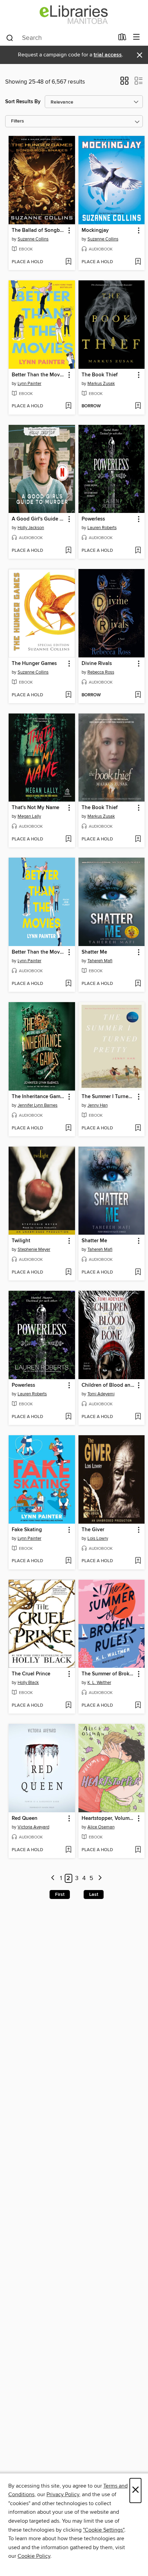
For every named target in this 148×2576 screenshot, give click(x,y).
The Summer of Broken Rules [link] (108, 1674)
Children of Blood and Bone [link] (108, 1385)
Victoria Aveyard (33, 1827)
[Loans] (122, 39)
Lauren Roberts (102, 528)
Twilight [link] (21, 1241)
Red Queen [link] (25, 1818)
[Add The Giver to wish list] (138, 1561)
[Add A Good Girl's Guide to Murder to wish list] (68, 551)
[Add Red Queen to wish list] (68, 1850)
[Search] (10, 37)
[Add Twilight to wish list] (68, 1273)
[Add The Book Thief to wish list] (138, 406)
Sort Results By (23, 102)
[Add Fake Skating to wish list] (68, 1561)
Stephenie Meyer (34, 1249)
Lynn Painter (29, 384)
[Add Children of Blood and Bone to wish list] (138, 1417)
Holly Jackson (31, 528)
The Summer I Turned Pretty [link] (108, 1097)
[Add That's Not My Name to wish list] (68, 839)
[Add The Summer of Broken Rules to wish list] (138, 1706)
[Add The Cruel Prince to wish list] (68, 1706)
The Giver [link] (93, 1530)
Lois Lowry (98, 1538)
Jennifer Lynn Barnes (38, 1105)
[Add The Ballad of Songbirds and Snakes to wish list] (68, 262)
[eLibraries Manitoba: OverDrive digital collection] (74, 15)
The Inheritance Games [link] (39, 1097)
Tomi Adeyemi (101, 1394)
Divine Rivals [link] (97, 664)
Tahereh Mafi (100, 961)
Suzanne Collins (33, 239)
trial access (108, 55)
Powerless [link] (93, 519)
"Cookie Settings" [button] (104, 2530)
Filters (18, 121)
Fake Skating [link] (27, 1530)
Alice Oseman (101, 1827)
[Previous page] (53, 1879)
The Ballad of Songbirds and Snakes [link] (39, 230)
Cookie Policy (34, 2556)
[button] (124, 83)
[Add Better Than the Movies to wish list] (68, 406)
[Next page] (100, 1879)
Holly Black (28, 1683)
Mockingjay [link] (95, 230)
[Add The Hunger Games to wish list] (68, 695)
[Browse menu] (136, 37)
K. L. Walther (99, 1683)
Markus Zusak (101, 384)
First (60, 1895)
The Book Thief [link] (100, 375)
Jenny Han (98, 1105)
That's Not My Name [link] (35, 808)
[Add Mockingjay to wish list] (138, 262)
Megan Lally (29, 816)
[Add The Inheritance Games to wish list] (68, 1128)
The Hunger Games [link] (34, 664)
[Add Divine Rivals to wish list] (138, 695)
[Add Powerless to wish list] (138, 551)
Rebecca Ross (101, 672)
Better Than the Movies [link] (39, 375)
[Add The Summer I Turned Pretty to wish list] (138, 1128)
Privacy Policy (63, 2494)
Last (94, 1895)
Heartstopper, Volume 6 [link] (108, 1818)
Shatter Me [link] (94, 952)
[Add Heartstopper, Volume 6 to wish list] (138, 1850)
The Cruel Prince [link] (31, 1674)
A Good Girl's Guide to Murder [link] (39, 519)
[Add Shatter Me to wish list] (138, 984)
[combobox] (60, 38)
